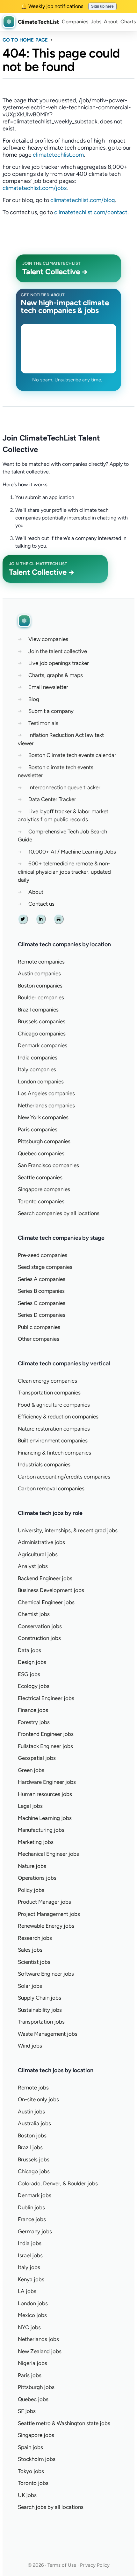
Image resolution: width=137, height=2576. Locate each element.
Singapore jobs (36, 2435)
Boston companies (40, 986)
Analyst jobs (33, 1566)
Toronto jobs (33, 2483)
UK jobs (27, 2495)
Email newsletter (48, 687)
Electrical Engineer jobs (46, 1698)
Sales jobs (30, 1950)
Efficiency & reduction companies (58, 1417)
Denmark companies (43, 1045)
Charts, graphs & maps (56, 675)
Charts (128, 22)
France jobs (32, 2219)
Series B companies (41, 1291)
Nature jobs (32, 1866)
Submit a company (51, 711)
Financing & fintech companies (54, 1453)
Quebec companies (41, 1153)
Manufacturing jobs (41, 1830)
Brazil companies (38, 1010)
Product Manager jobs (44, 1902)
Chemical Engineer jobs (46, 1602)
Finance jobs (33, 1710)
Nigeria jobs (32, 2363)
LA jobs (27, 2291)
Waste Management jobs (48, 2034)
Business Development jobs (51, 1590)
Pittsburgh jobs (36, 2387)
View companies (48, 639)
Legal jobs (30, 1806)
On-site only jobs (38, 2099)
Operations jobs (37, 1878)
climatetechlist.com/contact (91, 212)
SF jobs (27, 2411)
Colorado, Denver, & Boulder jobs (58, 2183)
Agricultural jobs (38, 1554)
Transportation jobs (41, 2022)
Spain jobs (30, 2447)
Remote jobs (33, 2088)
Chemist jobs (34, 1614)
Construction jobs (39, 1638)
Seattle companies (40, 1177)
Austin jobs (31, 2112)
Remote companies (41, 962)
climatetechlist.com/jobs (35, 188)
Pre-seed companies (43, 1255)
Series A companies (42, 1279)
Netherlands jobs (38, 2339)
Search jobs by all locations (51, 2507)
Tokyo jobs (31, 2471)
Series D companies (42, 1315)
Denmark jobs (35, 2195)
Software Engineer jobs (46, 1974)
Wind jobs (30, 2046)
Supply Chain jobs (40, 1998)
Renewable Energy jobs (46, 1926)
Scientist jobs (34, 1962)
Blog (34, 699)
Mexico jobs (32, 2315)
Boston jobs (32, 2135)
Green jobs (31, 1770)
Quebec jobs (33, 2399)
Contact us (41, 904)
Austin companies (39, 973)
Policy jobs (31, 1890)
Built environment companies (53, 1440)
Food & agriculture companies (54, 1405)
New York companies (43, 1117)
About (111, 22)
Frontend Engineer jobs (46, 1734)
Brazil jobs (30, 2147)
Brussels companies (42, 1021)
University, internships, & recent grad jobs (68, 1530)
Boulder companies (41, 997)
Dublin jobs (31, 2207)
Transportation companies (49, 1393)
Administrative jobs (41, 1542)
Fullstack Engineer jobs (45, 1746)
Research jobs (35, 1938)
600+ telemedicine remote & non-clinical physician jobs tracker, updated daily (64, 872)
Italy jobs (29, 2267)
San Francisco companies (48, 1165)
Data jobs (29, 1650)
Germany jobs (35, 2231)
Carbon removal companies (51, 1488)
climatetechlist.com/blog (83, 200)
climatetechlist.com (58, 155)
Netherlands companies (46, 1105)
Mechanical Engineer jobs (48, 1854)
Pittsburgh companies (44, 1141)
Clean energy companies (47, 1381)
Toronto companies (41, 1201)
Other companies (39, 1339)
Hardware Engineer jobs (47, 1782)
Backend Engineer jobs (45, 1578)
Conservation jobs (40, 1626)
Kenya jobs (31, 2279)
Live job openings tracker (59, 663)
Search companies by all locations (59, 1213)
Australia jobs (34, 2123)
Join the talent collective (58, 651)
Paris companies (38, 1129)
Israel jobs (30, 2255)
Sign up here (102, 6)
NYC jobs (29, 2327)
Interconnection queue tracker (64, 787)
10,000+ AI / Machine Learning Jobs (72, 852)
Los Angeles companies (46, 1093)
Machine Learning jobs (45, 1818)
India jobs (30, 2243)
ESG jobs (29, 1674)
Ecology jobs (34, 1686)
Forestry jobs (34, 1722)
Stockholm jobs (37, 2459)
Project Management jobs (49, 1914)
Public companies (39, 1327)
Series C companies (42, 1303)
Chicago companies (42, 1034)
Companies (75, 22)
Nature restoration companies (54, 1429)
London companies (41, 1081)
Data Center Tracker (52, 799)
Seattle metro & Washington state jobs (64, 2423)
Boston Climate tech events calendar (72, 755)
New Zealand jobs (40, 2351)
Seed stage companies (45, 1267)
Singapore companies (44, 1189)
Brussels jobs (34, 2159)
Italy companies (37, 1069)
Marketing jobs (36, 1842)
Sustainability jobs (40, 2010)
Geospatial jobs (37, 1758)
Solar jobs (30, 1986)
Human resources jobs (45, 1794)
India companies (38, 1058)
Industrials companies (44, 1464)
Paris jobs (30, 2375)
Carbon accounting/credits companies (64, 1477)
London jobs (33, 2303)
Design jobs (32, 1662)
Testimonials (43, 723)
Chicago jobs (34, 2171)
